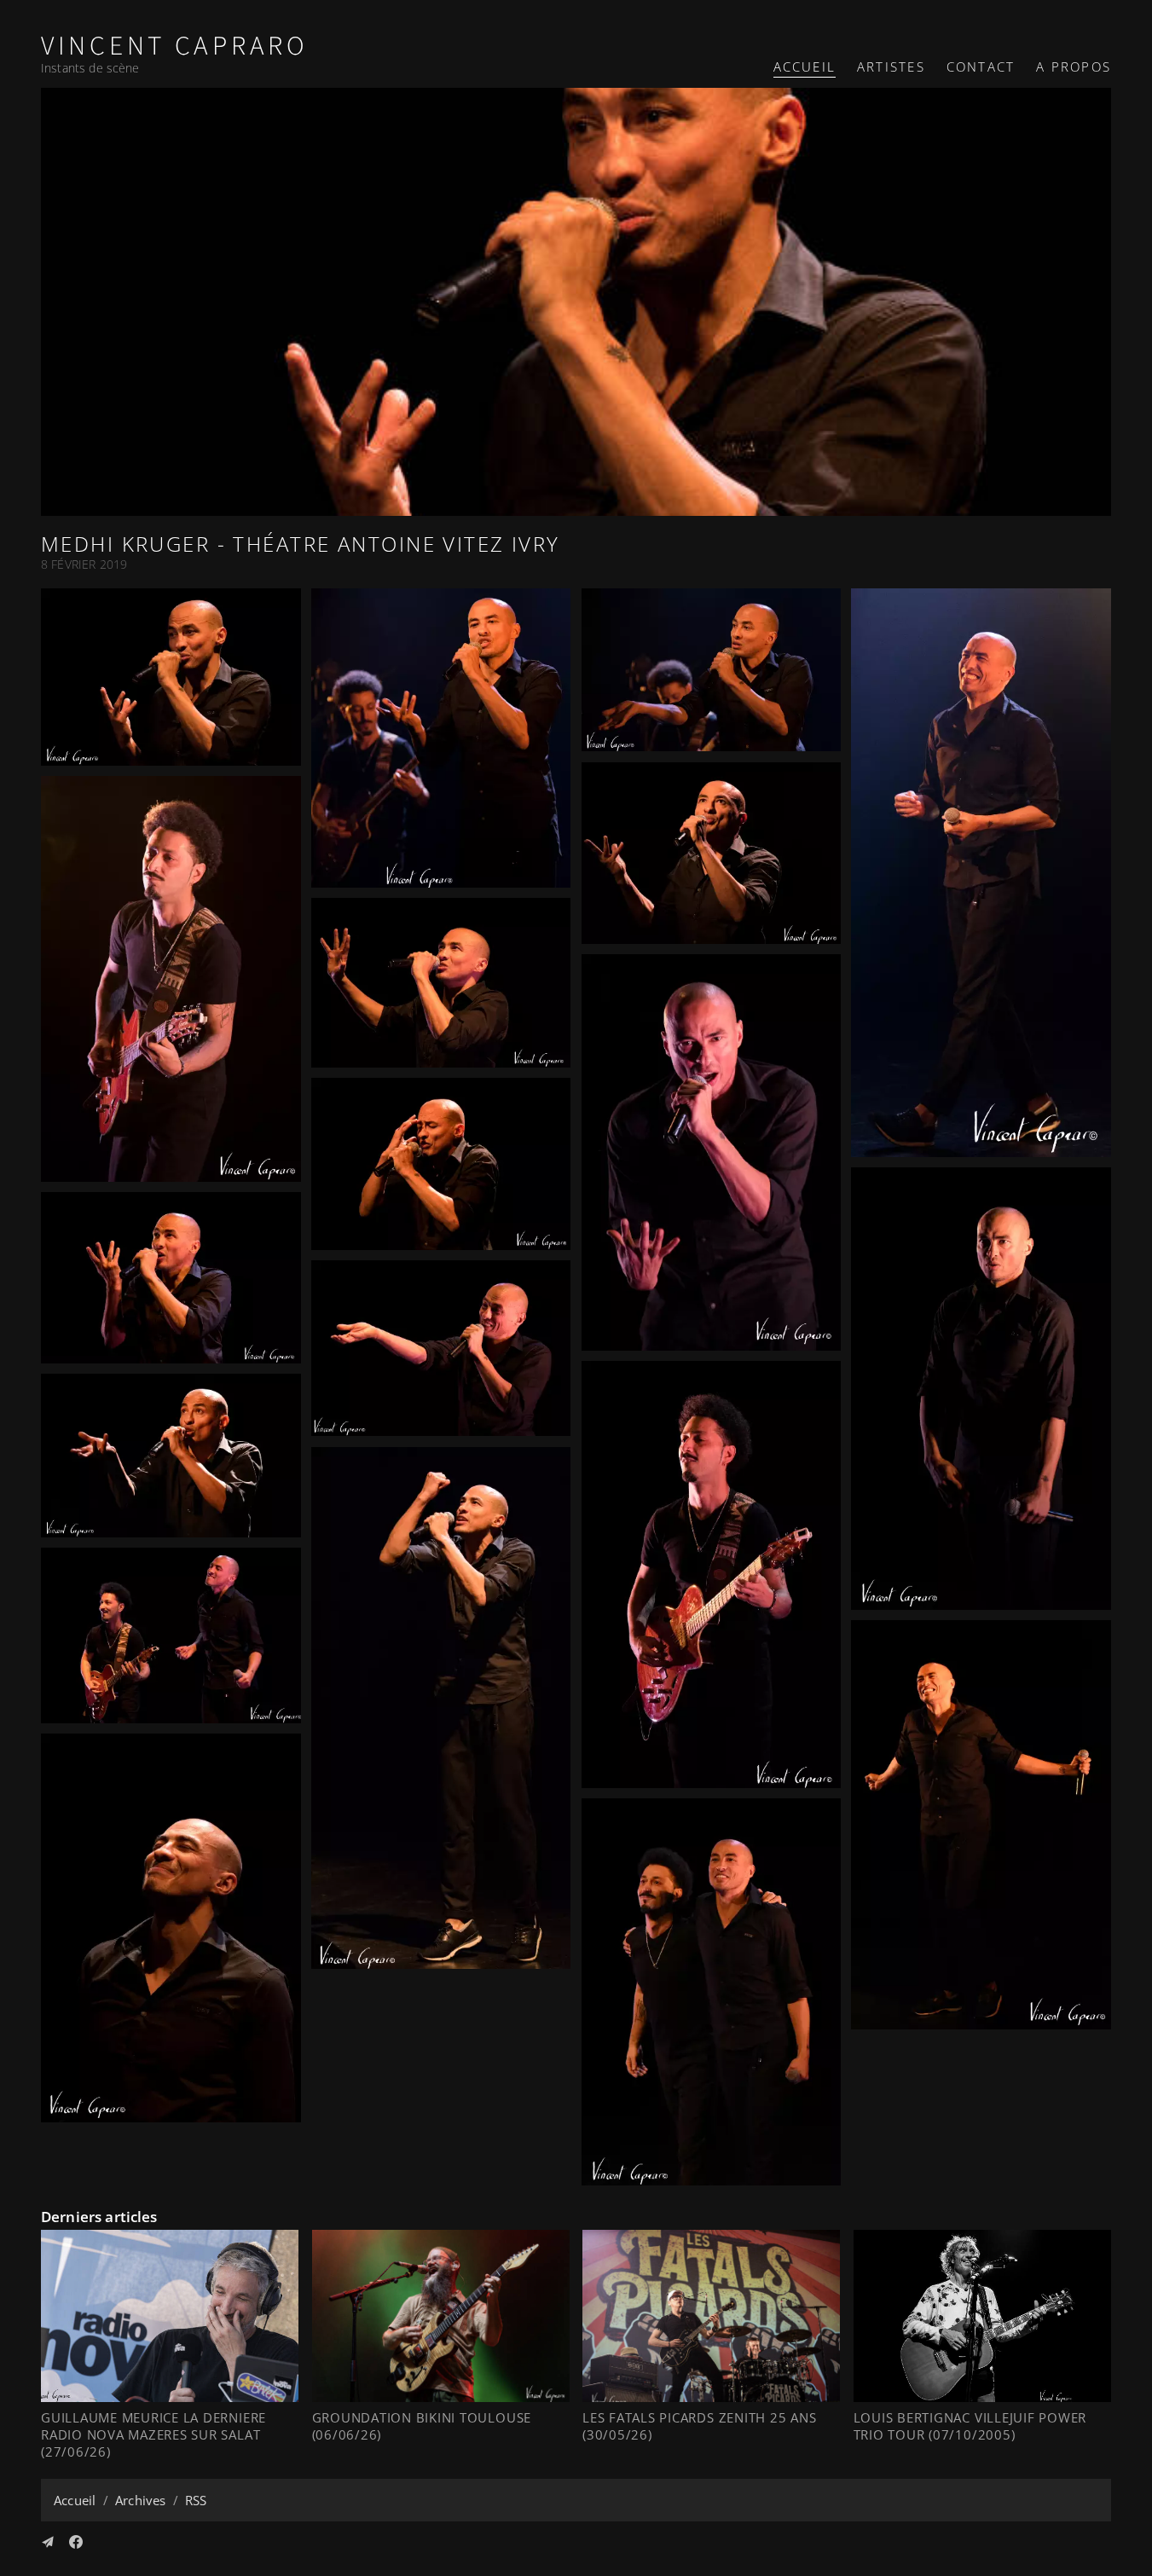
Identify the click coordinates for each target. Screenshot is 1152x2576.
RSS (196, 2500)
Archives (140, 2500)
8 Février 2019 (84, 564)
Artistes (891, 67)
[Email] (48, 2542)
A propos (1074, 67)
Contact (981, 67)
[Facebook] (76, 2542)
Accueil (805, 67)
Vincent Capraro (175, 46)
